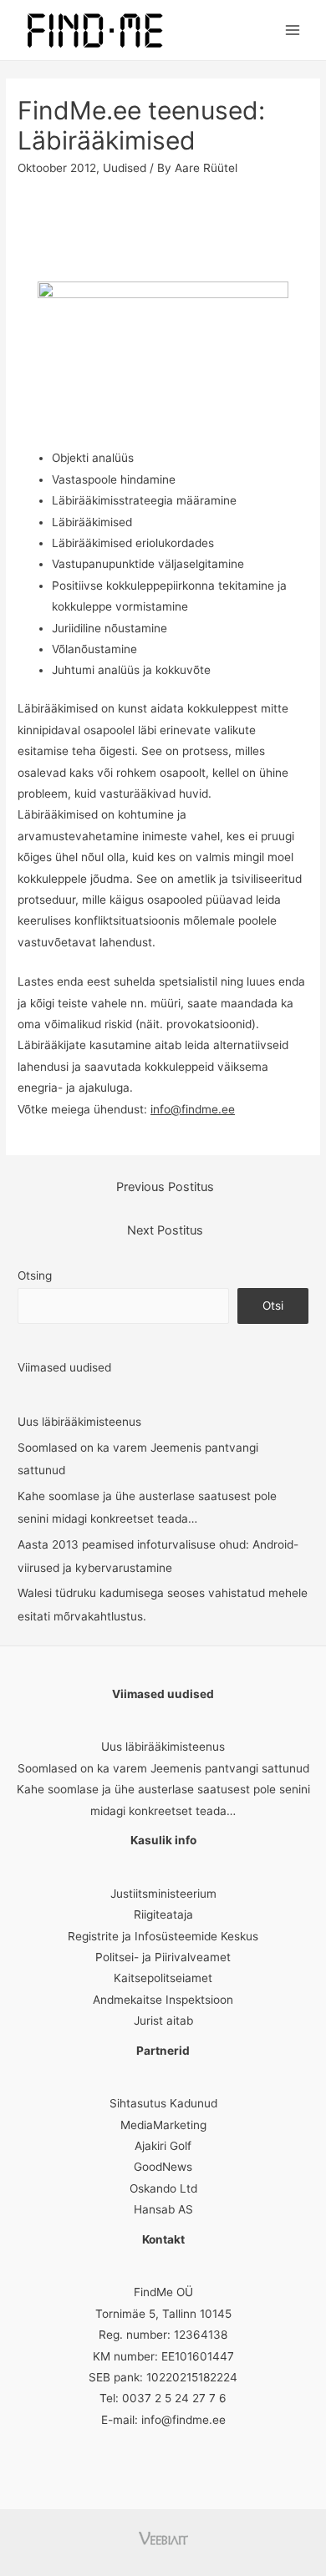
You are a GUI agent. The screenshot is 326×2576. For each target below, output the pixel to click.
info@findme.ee (193, 1109)
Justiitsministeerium (163, 1894)
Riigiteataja (163, 1914)
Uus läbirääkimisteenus (79, 1422)
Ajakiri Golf (163, 2146)
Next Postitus (165, 1230)
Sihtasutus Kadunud (163, 2103)
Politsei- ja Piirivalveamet (163, 1957)
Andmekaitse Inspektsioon (163, 2000)
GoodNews (163, 2167)
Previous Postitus (165, 1187)
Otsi (273, 1306)
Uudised (125, 168)
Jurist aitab (163, 2021)
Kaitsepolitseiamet (163, 1978)
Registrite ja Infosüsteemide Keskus (163, 1936)
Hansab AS (163, 2209)
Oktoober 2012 (57, 168)
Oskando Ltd (163, 2188)
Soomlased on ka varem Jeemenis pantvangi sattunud (163, 1768)
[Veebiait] (163, 2538)
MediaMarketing (163, 2125)
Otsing (35, 1275)
